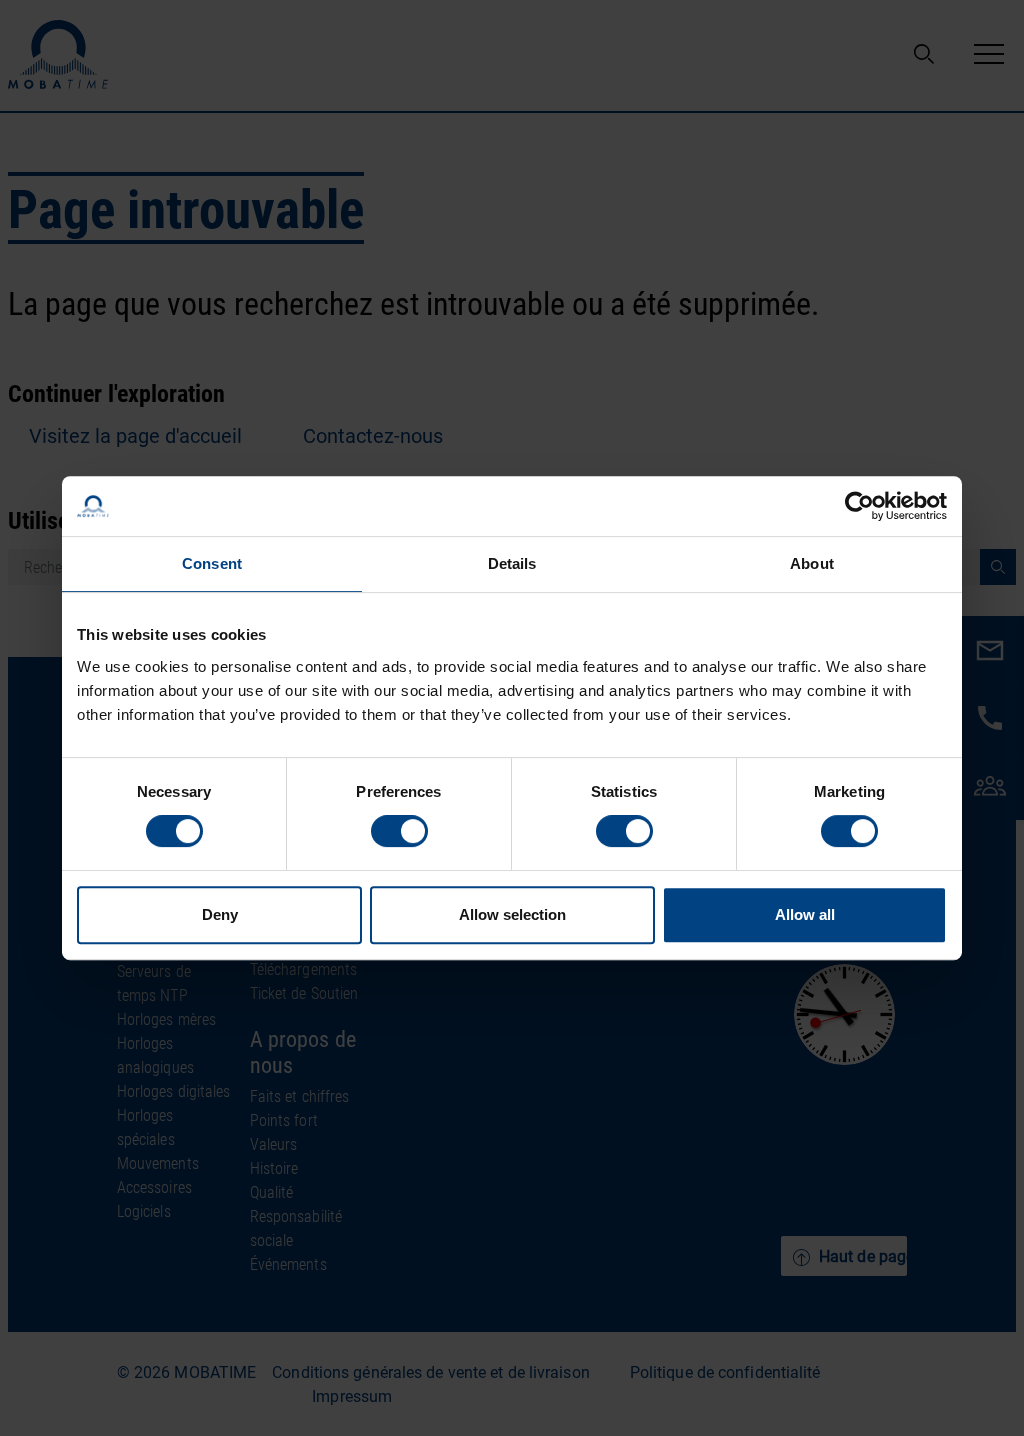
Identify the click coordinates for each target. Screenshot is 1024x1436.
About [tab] (812, 563)
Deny (220, 914)
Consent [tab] (212, 563)
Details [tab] (512, 563)
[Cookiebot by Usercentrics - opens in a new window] (859, 506)
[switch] (399, 831)
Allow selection (512, 914)
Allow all (805, 914)
